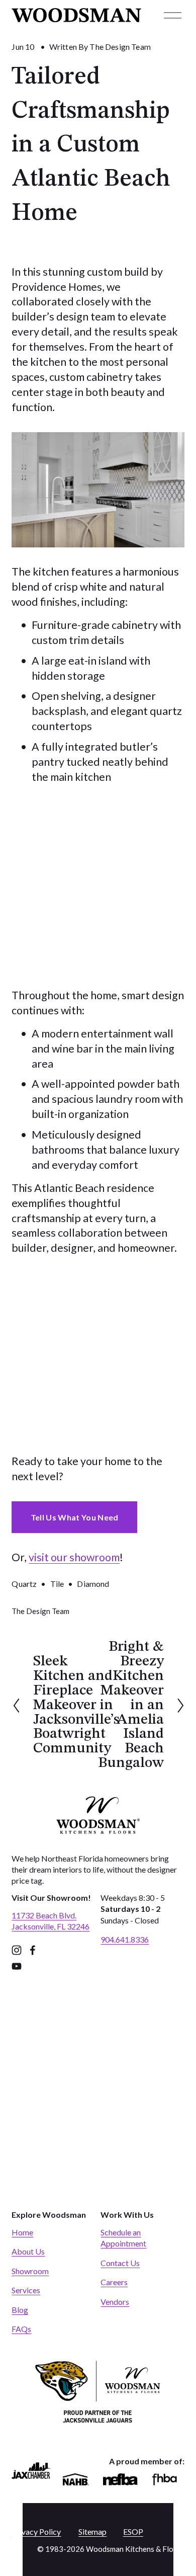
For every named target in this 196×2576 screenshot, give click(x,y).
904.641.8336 (125, 1939)
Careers (114, 2282)
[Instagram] (17, 1950)
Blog (20, 2310)
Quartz (24, 1584)
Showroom (30, 2271)
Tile (57, 1584)
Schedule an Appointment (123, 2238)
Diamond (93, 1584)
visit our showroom (74, 1557)
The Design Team (120, 47)
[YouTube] (17, 1966)
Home (22, 2232)
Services (26, 2290)
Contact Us (120, 2263)
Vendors (115, 2302)
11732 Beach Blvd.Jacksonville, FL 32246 (51, 1921)
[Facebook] (33, 1950)
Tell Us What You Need (75, 1517)
